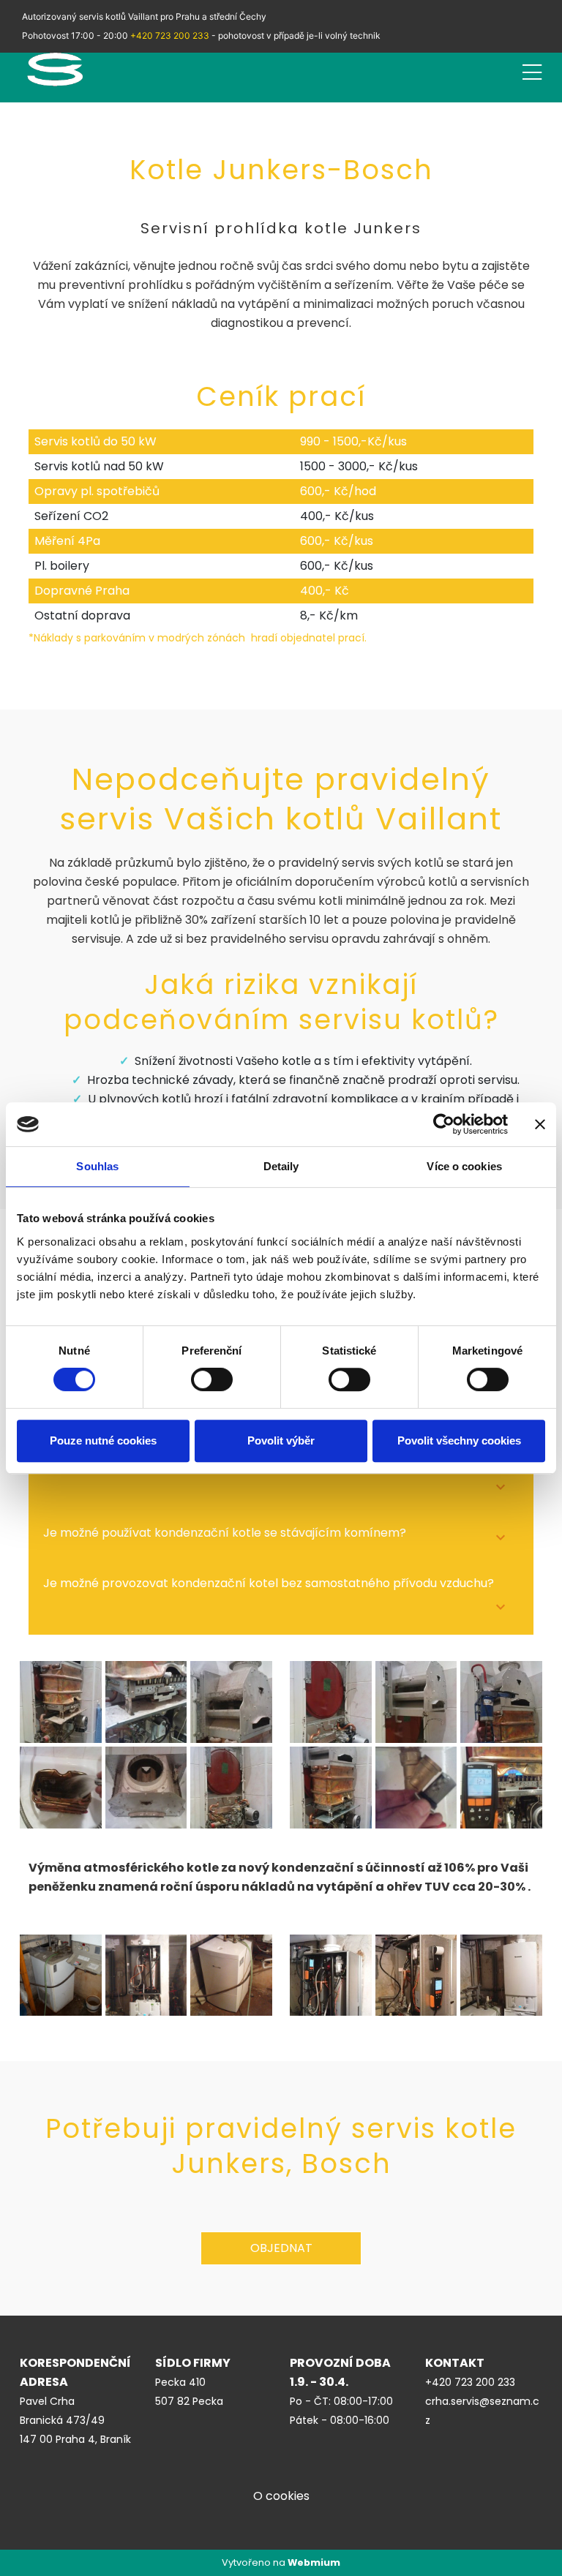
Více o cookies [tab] (464, 1166)
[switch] (212, 1379)
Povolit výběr (281, 1440)
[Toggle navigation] (532, 70)
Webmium (314, 2562)
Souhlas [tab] (97, 1166)
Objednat (281, 2248)
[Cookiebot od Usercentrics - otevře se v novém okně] (444, 1124)
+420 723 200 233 (170, 35)
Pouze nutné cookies (103, 1440)
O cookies (281, 2496)
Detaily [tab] (281, 1166)
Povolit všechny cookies (459, 1440)
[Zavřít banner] (540, 1124)
